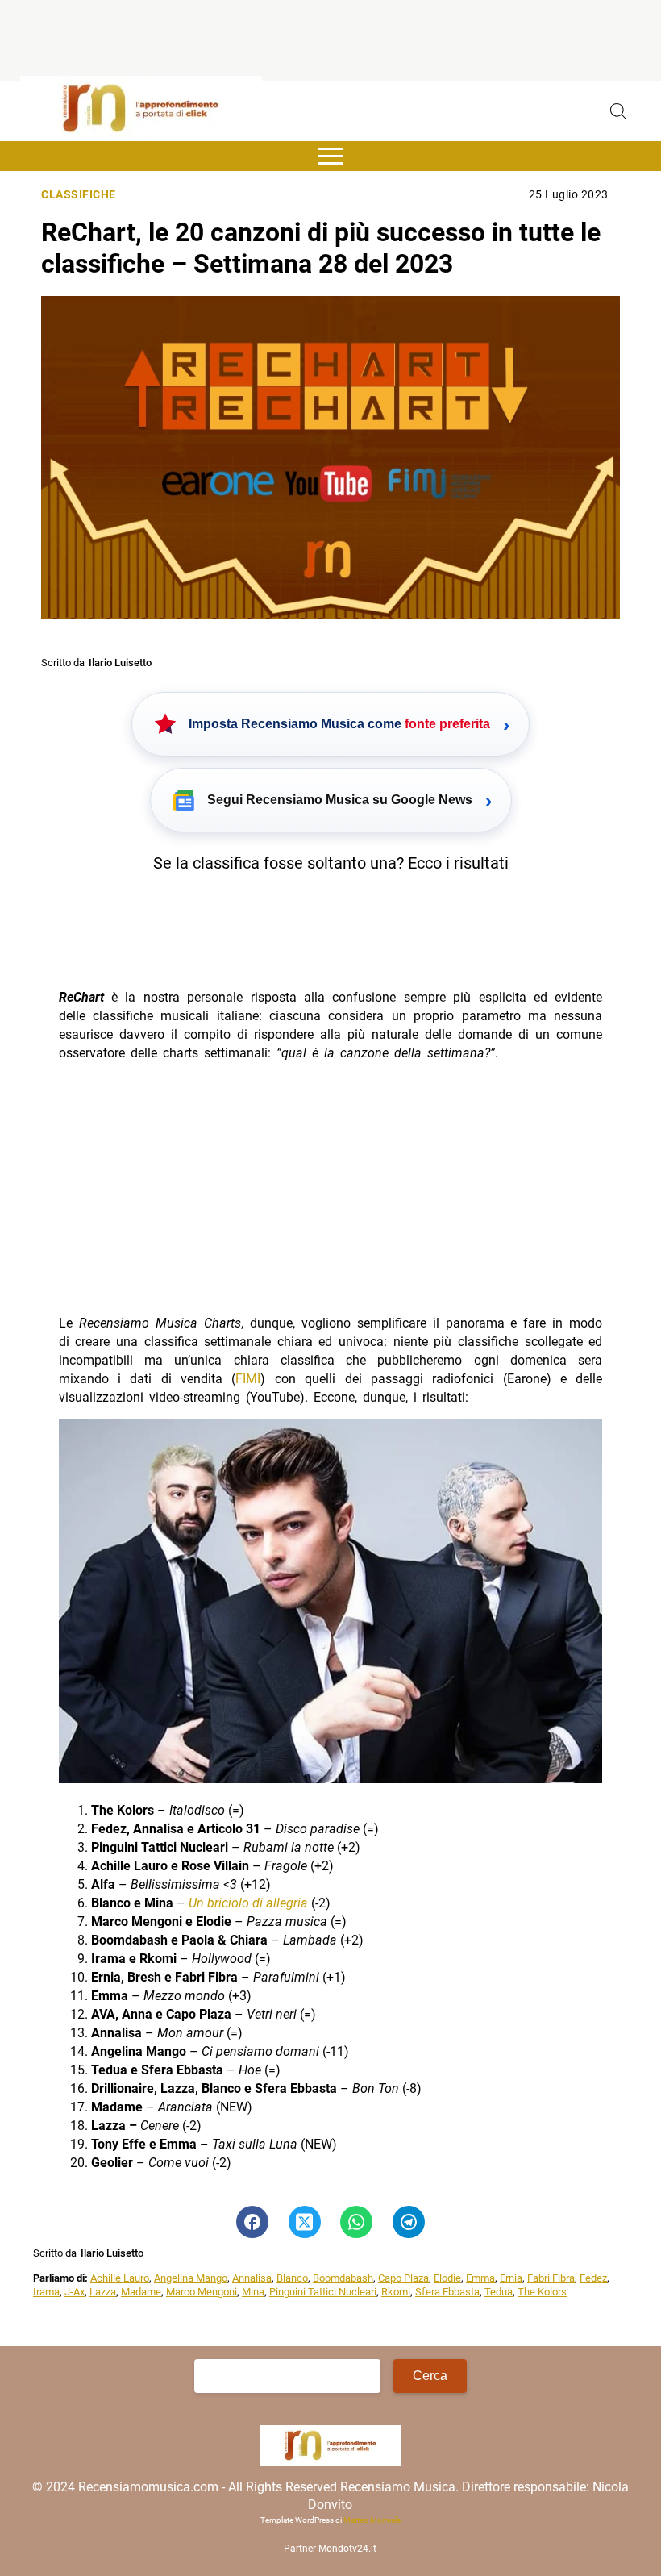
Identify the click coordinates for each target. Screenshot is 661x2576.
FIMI (248, 1379)
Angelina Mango (191, 2278)
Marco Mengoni (202, 2292)
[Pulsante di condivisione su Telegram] (409, 2222)
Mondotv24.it (347, 2549)
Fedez (593, 2278)
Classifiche (79, 195)
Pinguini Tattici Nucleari (323, 2292)
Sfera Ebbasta (447, 2292)
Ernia (511, 2278)
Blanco (292, 2278)
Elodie (447, 2278)
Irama (46, 2292)
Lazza (103, 2292)
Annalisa (252, 2278)
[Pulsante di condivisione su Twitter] (305, 2222)
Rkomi (396, 2292)
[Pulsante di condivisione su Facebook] (252, 2222)
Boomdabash (343, 2278)
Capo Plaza (403, 2278)
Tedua (499, 2292)
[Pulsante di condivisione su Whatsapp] (356, 2222)
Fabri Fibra (551, 2278)
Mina (253, 2292)
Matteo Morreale (372, 2520)
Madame (141, 2292)
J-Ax (75, 2292)
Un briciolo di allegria (248, 1903)
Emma (480, 2278)
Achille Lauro (120, 2278)
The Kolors (542, 2292)
